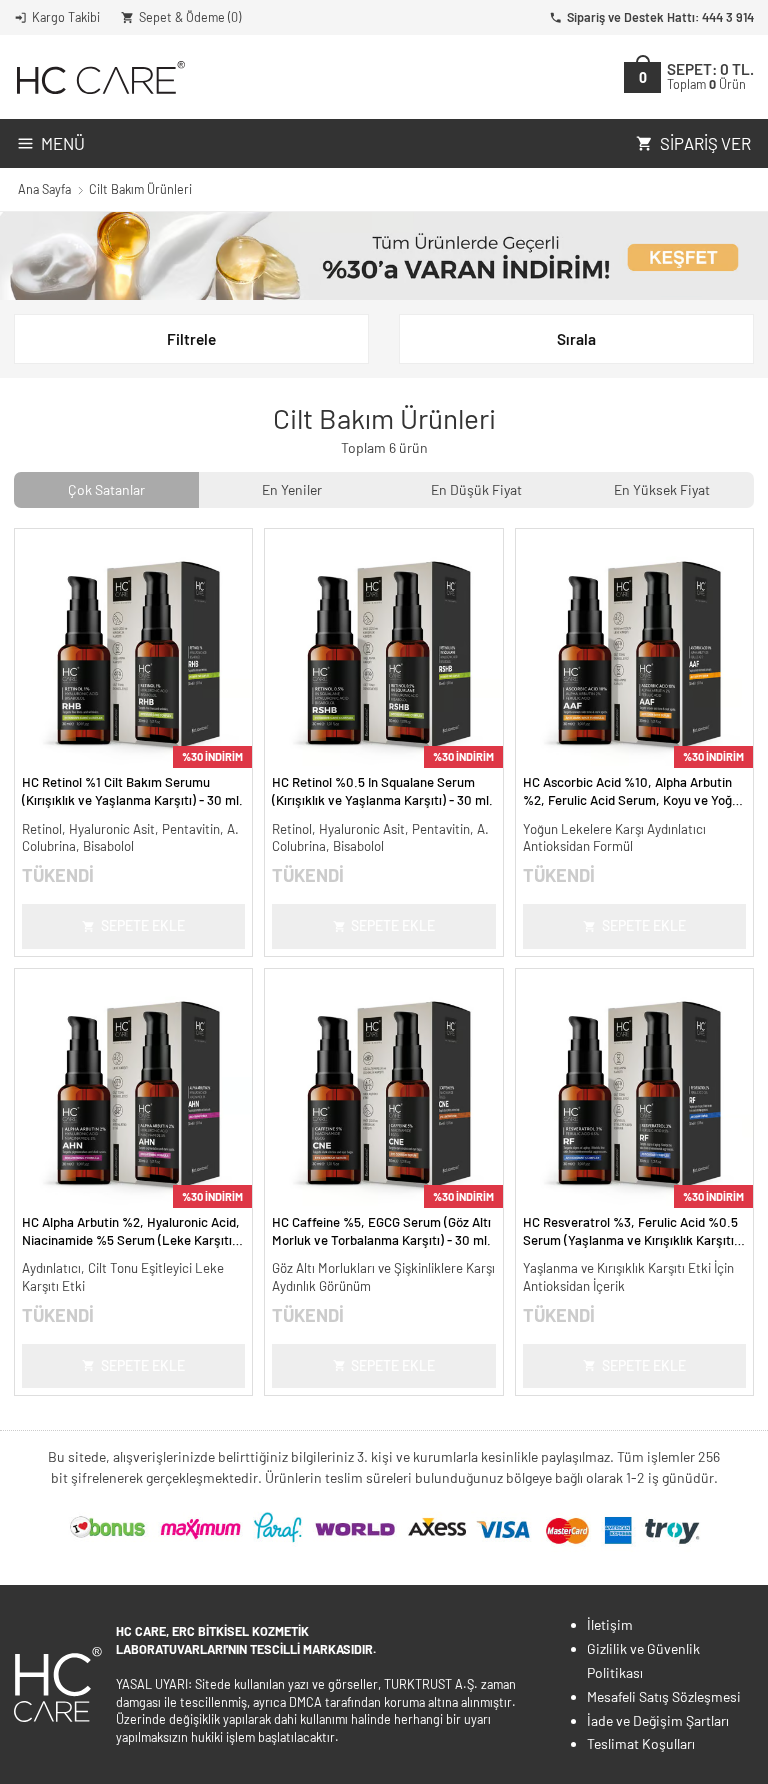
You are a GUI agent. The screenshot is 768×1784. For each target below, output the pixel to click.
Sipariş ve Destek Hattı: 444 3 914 (660, 17)
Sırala (576, 339)
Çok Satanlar (106, 489)
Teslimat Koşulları (641, 1743)
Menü (63, 143)
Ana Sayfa (44, 189)
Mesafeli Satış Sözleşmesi (664, 1696)
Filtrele (191, 339)
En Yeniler (292, 489)
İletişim (610, 1624)
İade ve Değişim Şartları (658, 1720)
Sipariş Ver (705, 143)
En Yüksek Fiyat (662, 489)
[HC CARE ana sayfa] (99, 77)
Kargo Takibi (66, 17)
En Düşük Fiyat (476, 489)
